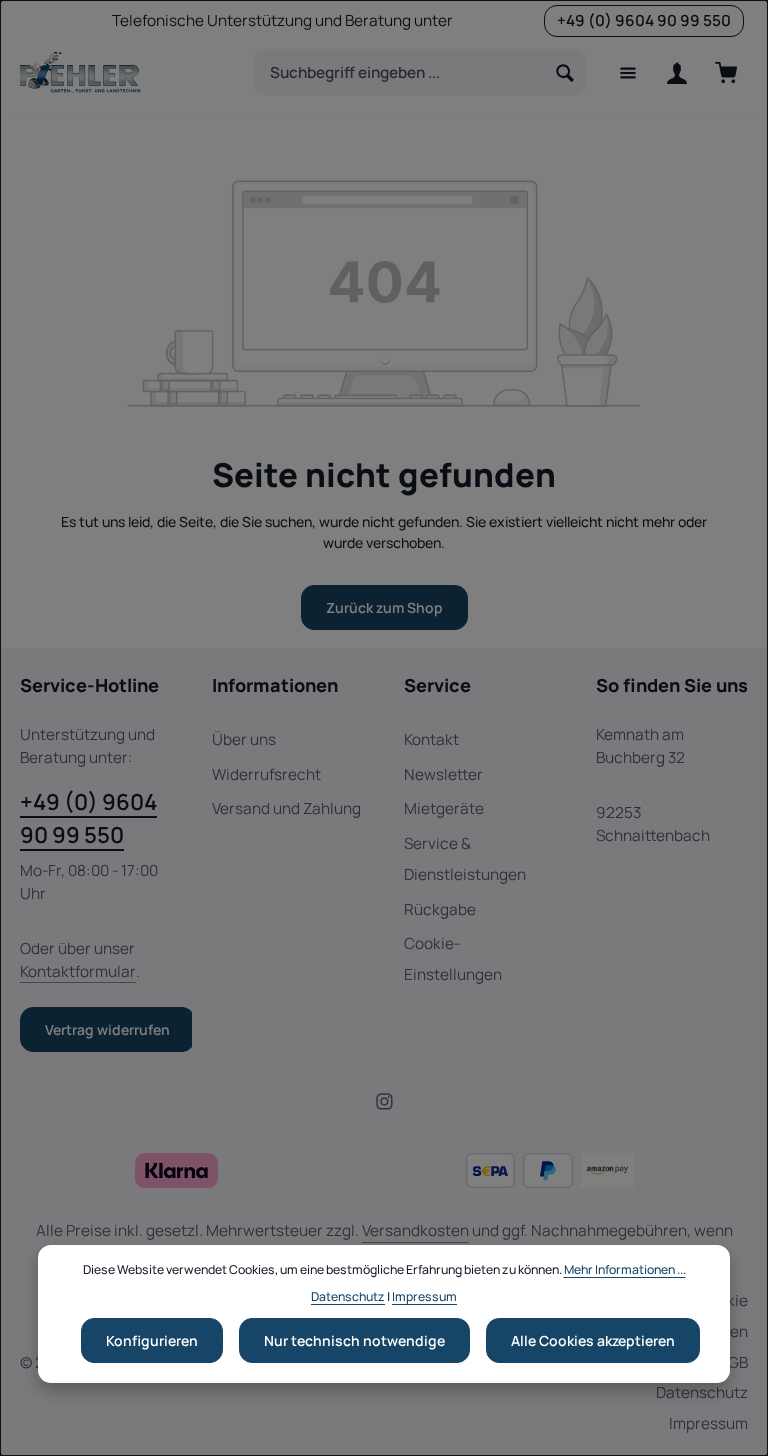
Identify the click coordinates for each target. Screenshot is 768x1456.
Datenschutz (702, 1392)
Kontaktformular (78, 971)
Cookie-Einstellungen (453, 959)
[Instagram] (384, 1105)
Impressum (708, 1423)
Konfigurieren (152, 1340)
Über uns (244, 739)
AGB (733, 1362)
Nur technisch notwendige (354, 1340)
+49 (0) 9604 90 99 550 (88, 818)
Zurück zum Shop (384, 607)
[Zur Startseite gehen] (80, 73)
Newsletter (443, 774)
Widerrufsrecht (266, 774)
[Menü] (627, 72)
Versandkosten (415, 1230)
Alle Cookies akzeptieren (593, 1340)
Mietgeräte (444, 808)
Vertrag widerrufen (107, 1029)
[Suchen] (565, 72)
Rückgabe (440, 909)
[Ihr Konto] (676, 72)
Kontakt (431, 739)
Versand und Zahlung (286, 808)
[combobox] (399, 72)
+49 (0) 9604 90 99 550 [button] (644, 20)
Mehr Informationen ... (625, 1269)
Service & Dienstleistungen (465, 859)
